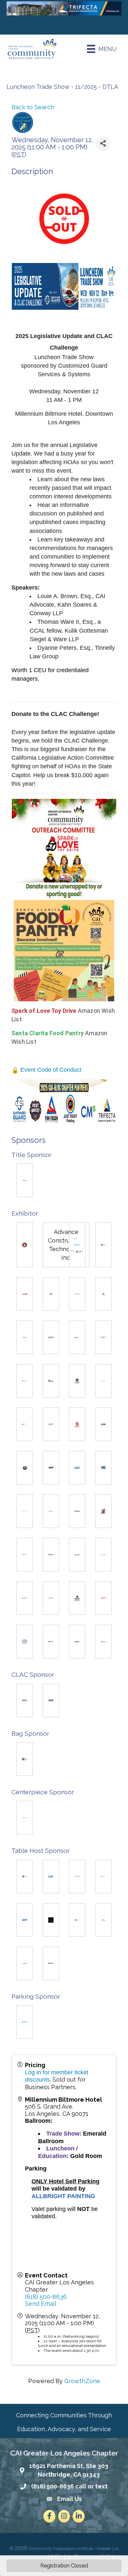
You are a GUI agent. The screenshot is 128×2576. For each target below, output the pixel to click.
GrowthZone (82, 2381)
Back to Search (33, 107)
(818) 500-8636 (46, 2297)
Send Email (41, 2304)
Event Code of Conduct (50, 1070)
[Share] (103, 144)
